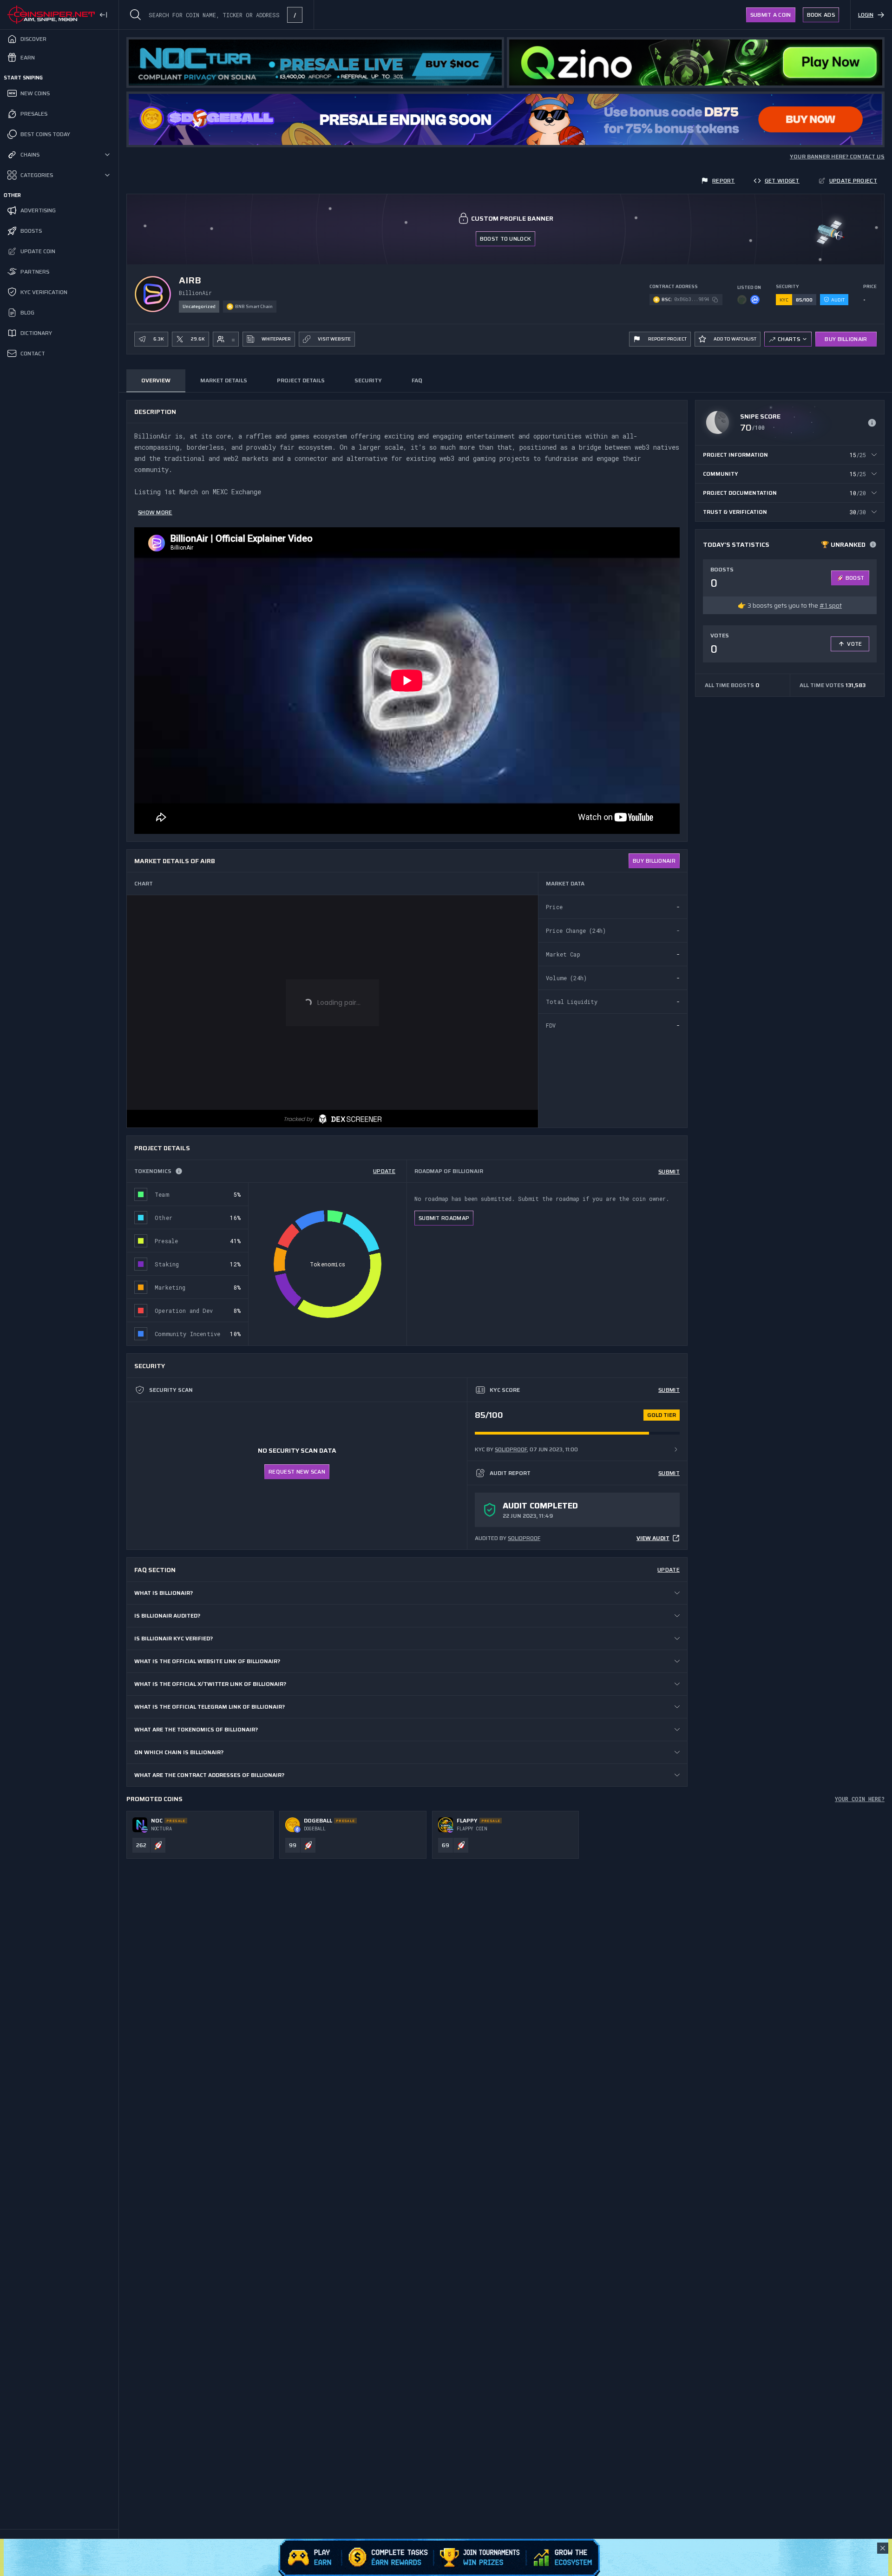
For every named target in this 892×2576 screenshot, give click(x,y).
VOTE (854, 644)
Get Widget (782, 180)
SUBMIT (669, 1171)
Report (724, 180)
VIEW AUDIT (653, 1538)
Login (866, 15)
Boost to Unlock (506, 239)
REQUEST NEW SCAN (297, 1472)
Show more (155, 512)
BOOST (855, 578)
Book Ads (821, 15)
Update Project (853, 180)
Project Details (301, 380)
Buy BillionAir (846, 339)
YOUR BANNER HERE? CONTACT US (837, 157)
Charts (789, 339)
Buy (654, 861)
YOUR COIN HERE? (860, 1799)
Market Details (224, 380)
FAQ (417, 380)
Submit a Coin (771, 15)
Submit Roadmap (444, 1218)
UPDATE (384, 1171)
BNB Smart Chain (254, 306)
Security (368, 380)
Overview (156, 380)
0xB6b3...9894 (692, 299)
